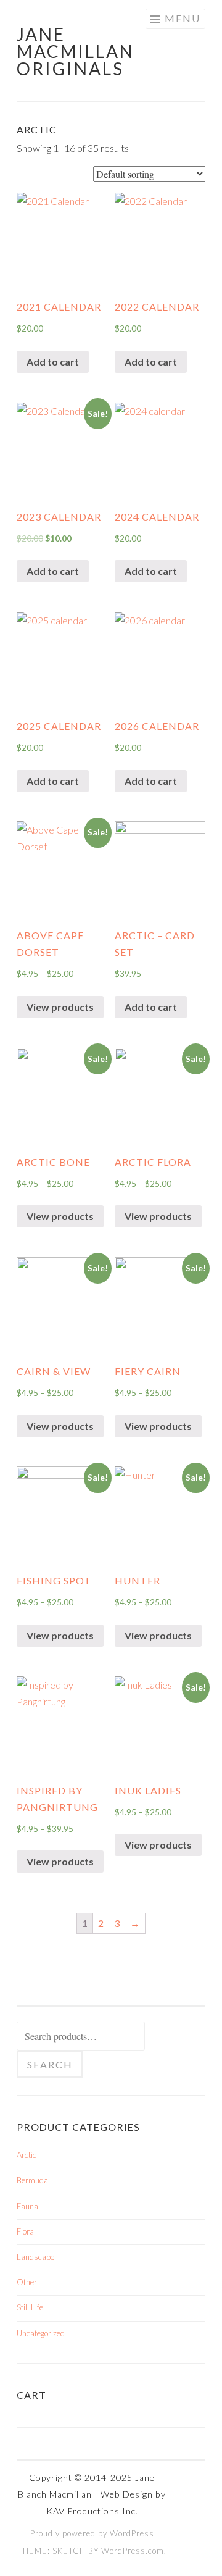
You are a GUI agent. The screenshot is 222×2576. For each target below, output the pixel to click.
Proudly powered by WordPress (92, 2533)
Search (50, 2064)
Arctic (27, 2155)
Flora (25, 2231)
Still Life (30, 2307)
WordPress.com (133, 2551)
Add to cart (53, 362)
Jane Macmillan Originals (76, 51)
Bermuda (32, 2180)
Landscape (35, 2257)
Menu (183, 18)
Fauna (27, 2206)
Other (27, 2282)
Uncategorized (41, 2333)
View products (60, 1007)
